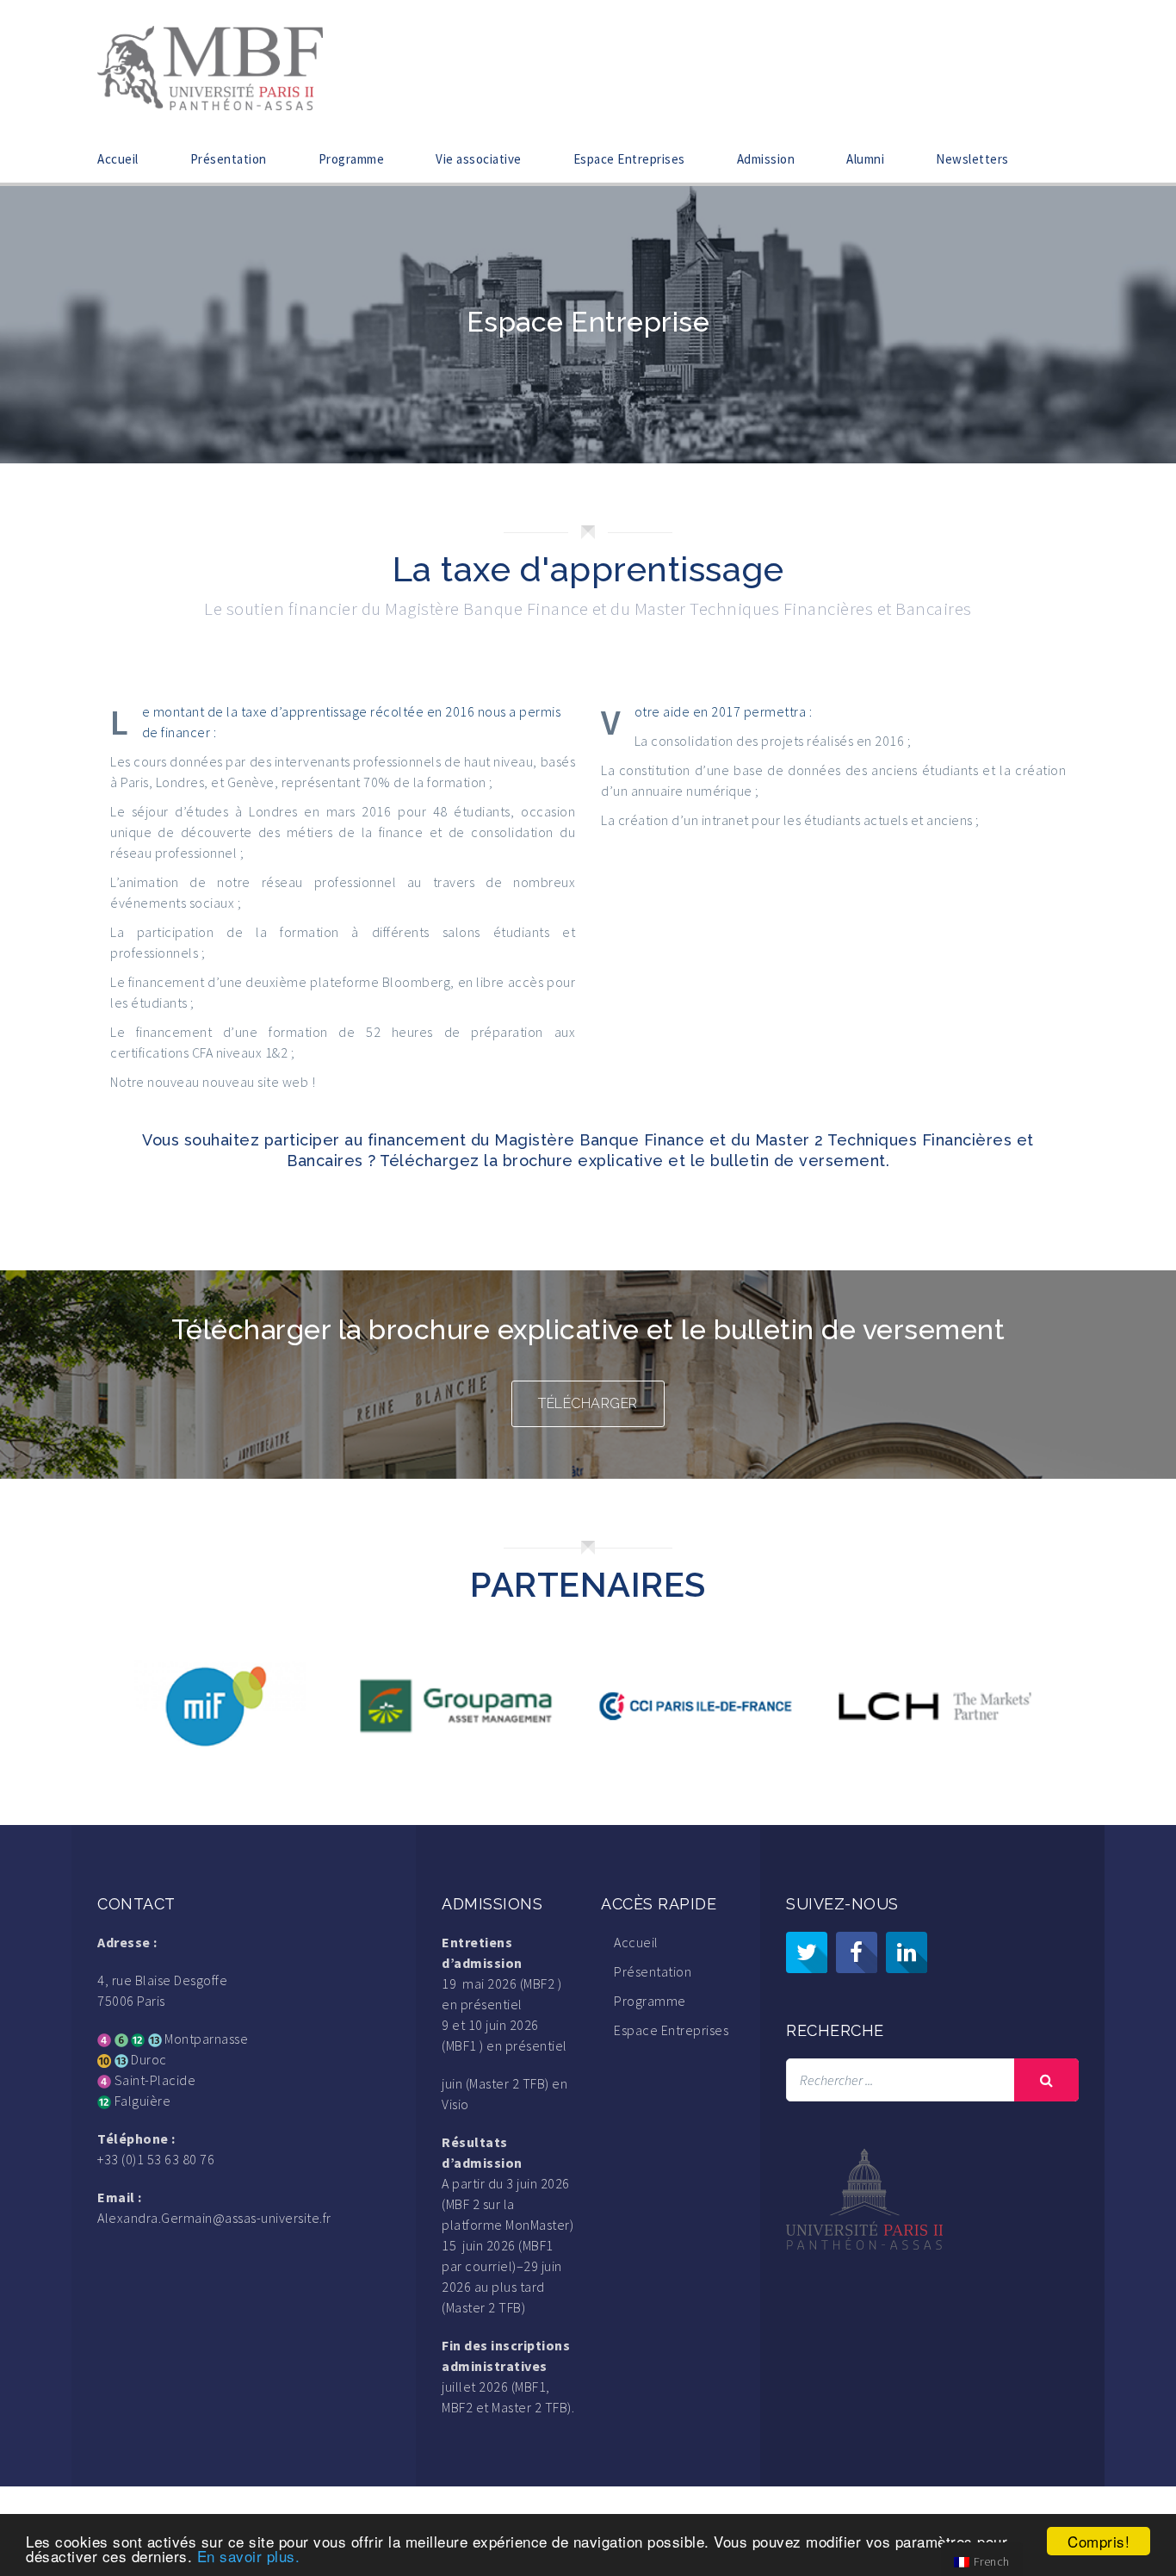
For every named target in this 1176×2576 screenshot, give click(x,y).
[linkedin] (907, 1952)
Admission (766, 159)
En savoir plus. (249, 2556)
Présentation (229, 159)
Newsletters (972, 159)
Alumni (865, 159)
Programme (352, 159)
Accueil (118, 159)
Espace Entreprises (629, 159)
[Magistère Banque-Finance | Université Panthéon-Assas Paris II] (210, 66)
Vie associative (479, 159)
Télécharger (588, 1403)
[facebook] (857, 1952)
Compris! (1099, 2541)
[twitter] (807, 1952)
